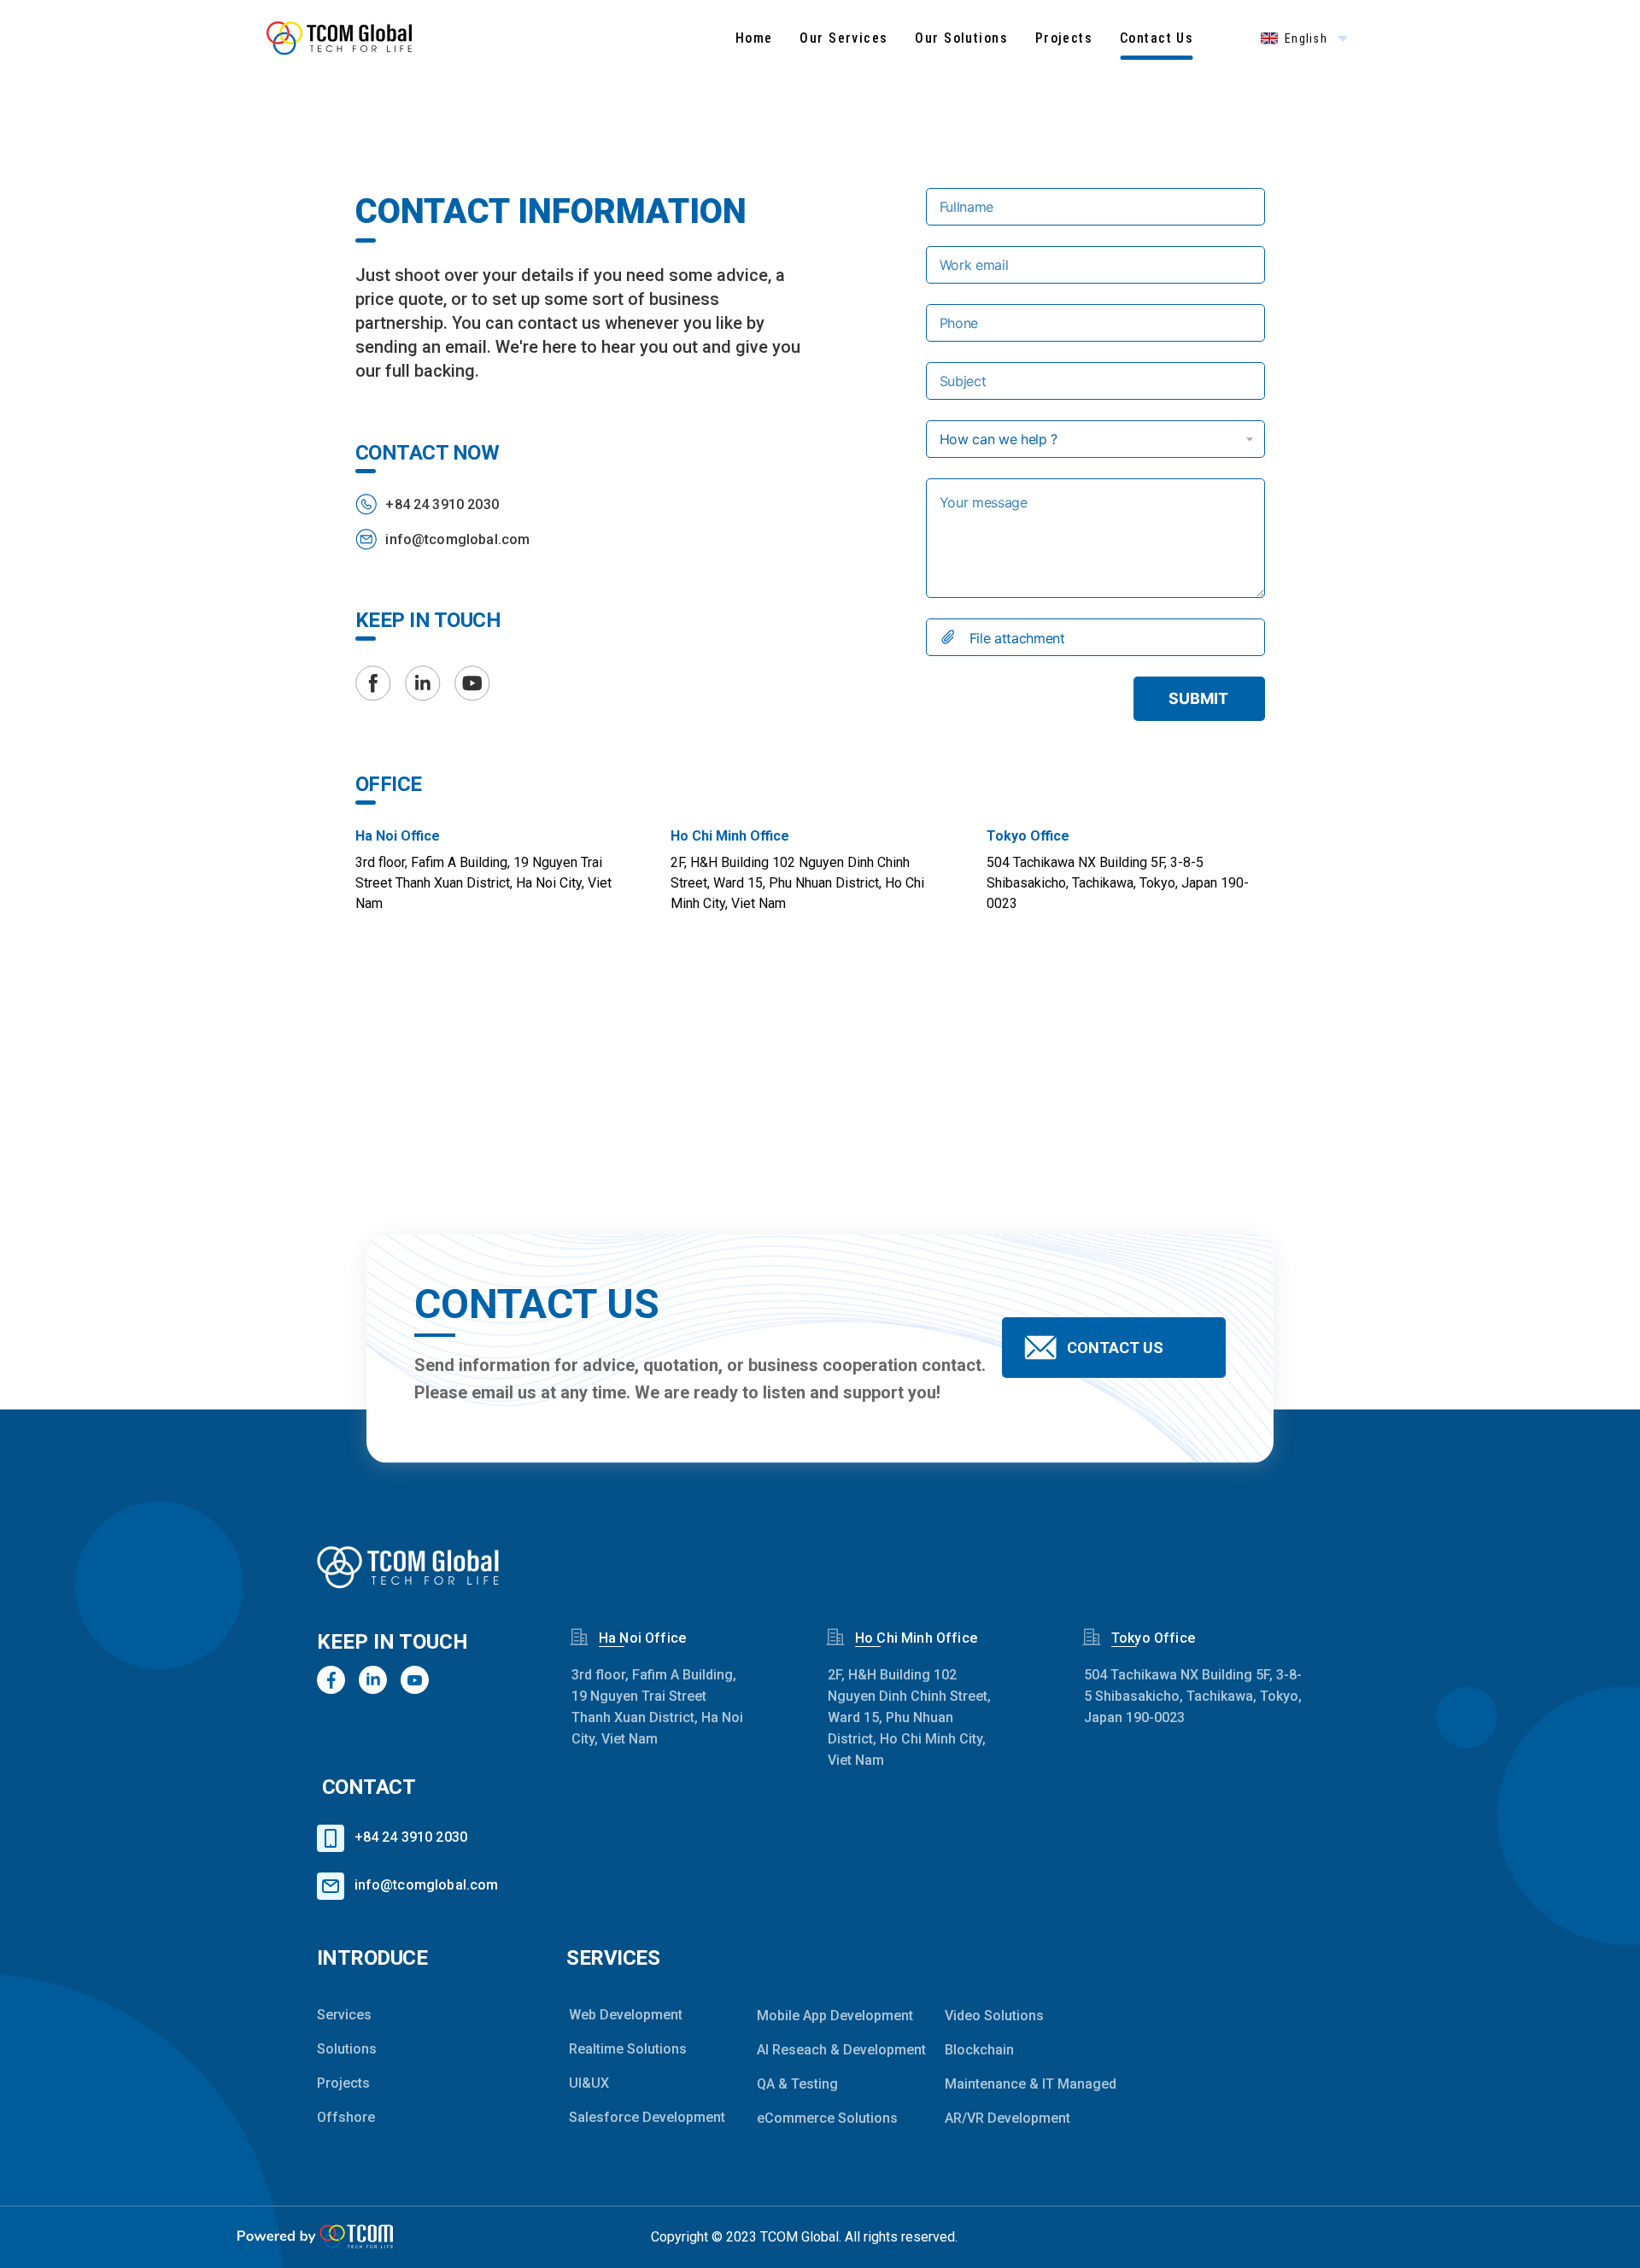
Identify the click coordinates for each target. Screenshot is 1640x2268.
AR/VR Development (1007, 2118)
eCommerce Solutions (826, 2118)
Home (754, 38)
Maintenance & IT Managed (1014, 2084)
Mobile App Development (826, 2016)
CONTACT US (1115, 1348)
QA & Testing (797, 2084)
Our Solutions (961, 38)
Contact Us (1157, 38)
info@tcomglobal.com (457, 539)
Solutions (347, 2049)
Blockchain (979, 2050)
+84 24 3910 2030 (442, 504)
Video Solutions (994, 2016)
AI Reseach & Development (826, 2050)
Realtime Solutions (628, 2049)
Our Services (843, 38)
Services (344, 2015)
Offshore (346, 2117)
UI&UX (589, 2083)
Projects (1064, 38)
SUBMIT (1198, 698)
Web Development (626, 2015)
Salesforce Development (638, 2117)
